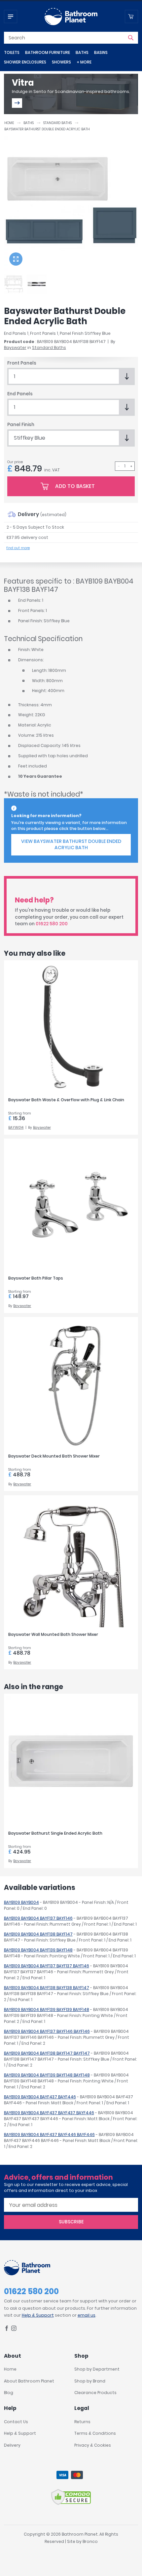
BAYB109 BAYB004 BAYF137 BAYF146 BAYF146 (47, 2031)
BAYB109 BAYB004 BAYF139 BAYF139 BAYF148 (47, 2009)
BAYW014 (16, 1128)
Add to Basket (75, 486)
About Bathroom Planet (29, 2381)
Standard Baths (57, 123)
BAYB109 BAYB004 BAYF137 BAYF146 (38, 1918)
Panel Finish (21, 425)
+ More (84, 62)
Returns (82, 2422)
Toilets (12, 52)
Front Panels (22, 363)
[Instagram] (14, 2329)
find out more (18, 548)
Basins (101, 52)
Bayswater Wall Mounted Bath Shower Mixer (53, 1634)
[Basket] (131, 17)
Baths (82, 52)
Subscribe (71, 2222)
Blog (9, 2393)
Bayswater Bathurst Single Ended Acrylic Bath (55, 1833)
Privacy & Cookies (93, 2445)
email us (87, 2315)
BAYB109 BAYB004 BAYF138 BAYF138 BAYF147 (47, 1988)
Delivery (12, 2445)
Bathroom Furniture (48, 52)
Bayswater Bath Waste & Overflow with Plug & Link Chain (66, 1100)
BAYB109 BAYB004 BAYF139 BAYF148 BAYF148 (47, 2075)
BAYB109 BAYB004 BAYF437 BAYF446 (40, 2097)
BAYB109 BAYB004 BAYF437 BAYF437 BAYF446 (49, 2113)
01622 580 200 (52, 924)
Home (9, 123)
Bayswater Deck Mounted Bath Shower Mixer (54, 1456)
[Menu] (11, 17)
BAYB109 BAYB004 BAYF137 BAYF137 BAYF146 (47, 1966)
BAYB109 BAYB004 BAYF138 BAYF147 (38, 1934)
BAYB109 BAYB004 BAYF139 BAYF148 (38, 1950)
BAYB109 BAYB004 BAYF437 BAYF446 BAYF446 (49, 2135)
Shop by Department (97, 2369)
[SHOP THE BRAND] (17, 103)
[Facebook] (7, 2329)
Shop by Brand (90, 2381)
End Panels (20, 394)
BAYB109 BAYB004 (21, 1902)
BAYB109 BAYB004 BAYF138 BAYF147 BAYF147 (47, 2053)
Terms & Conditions (95, 2433)
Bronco (90, 2541)
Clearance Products (95, 2393)
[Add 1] (131, 466)
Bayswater (15, 348)
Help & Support (38, 2315)
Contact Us (16, 2422)
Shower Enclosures (25, 62)
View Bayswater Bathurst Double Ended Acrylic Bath (71, 845)
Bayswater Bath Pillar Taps (36, 1278)
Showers (61, 62)
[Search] (131, 38)
